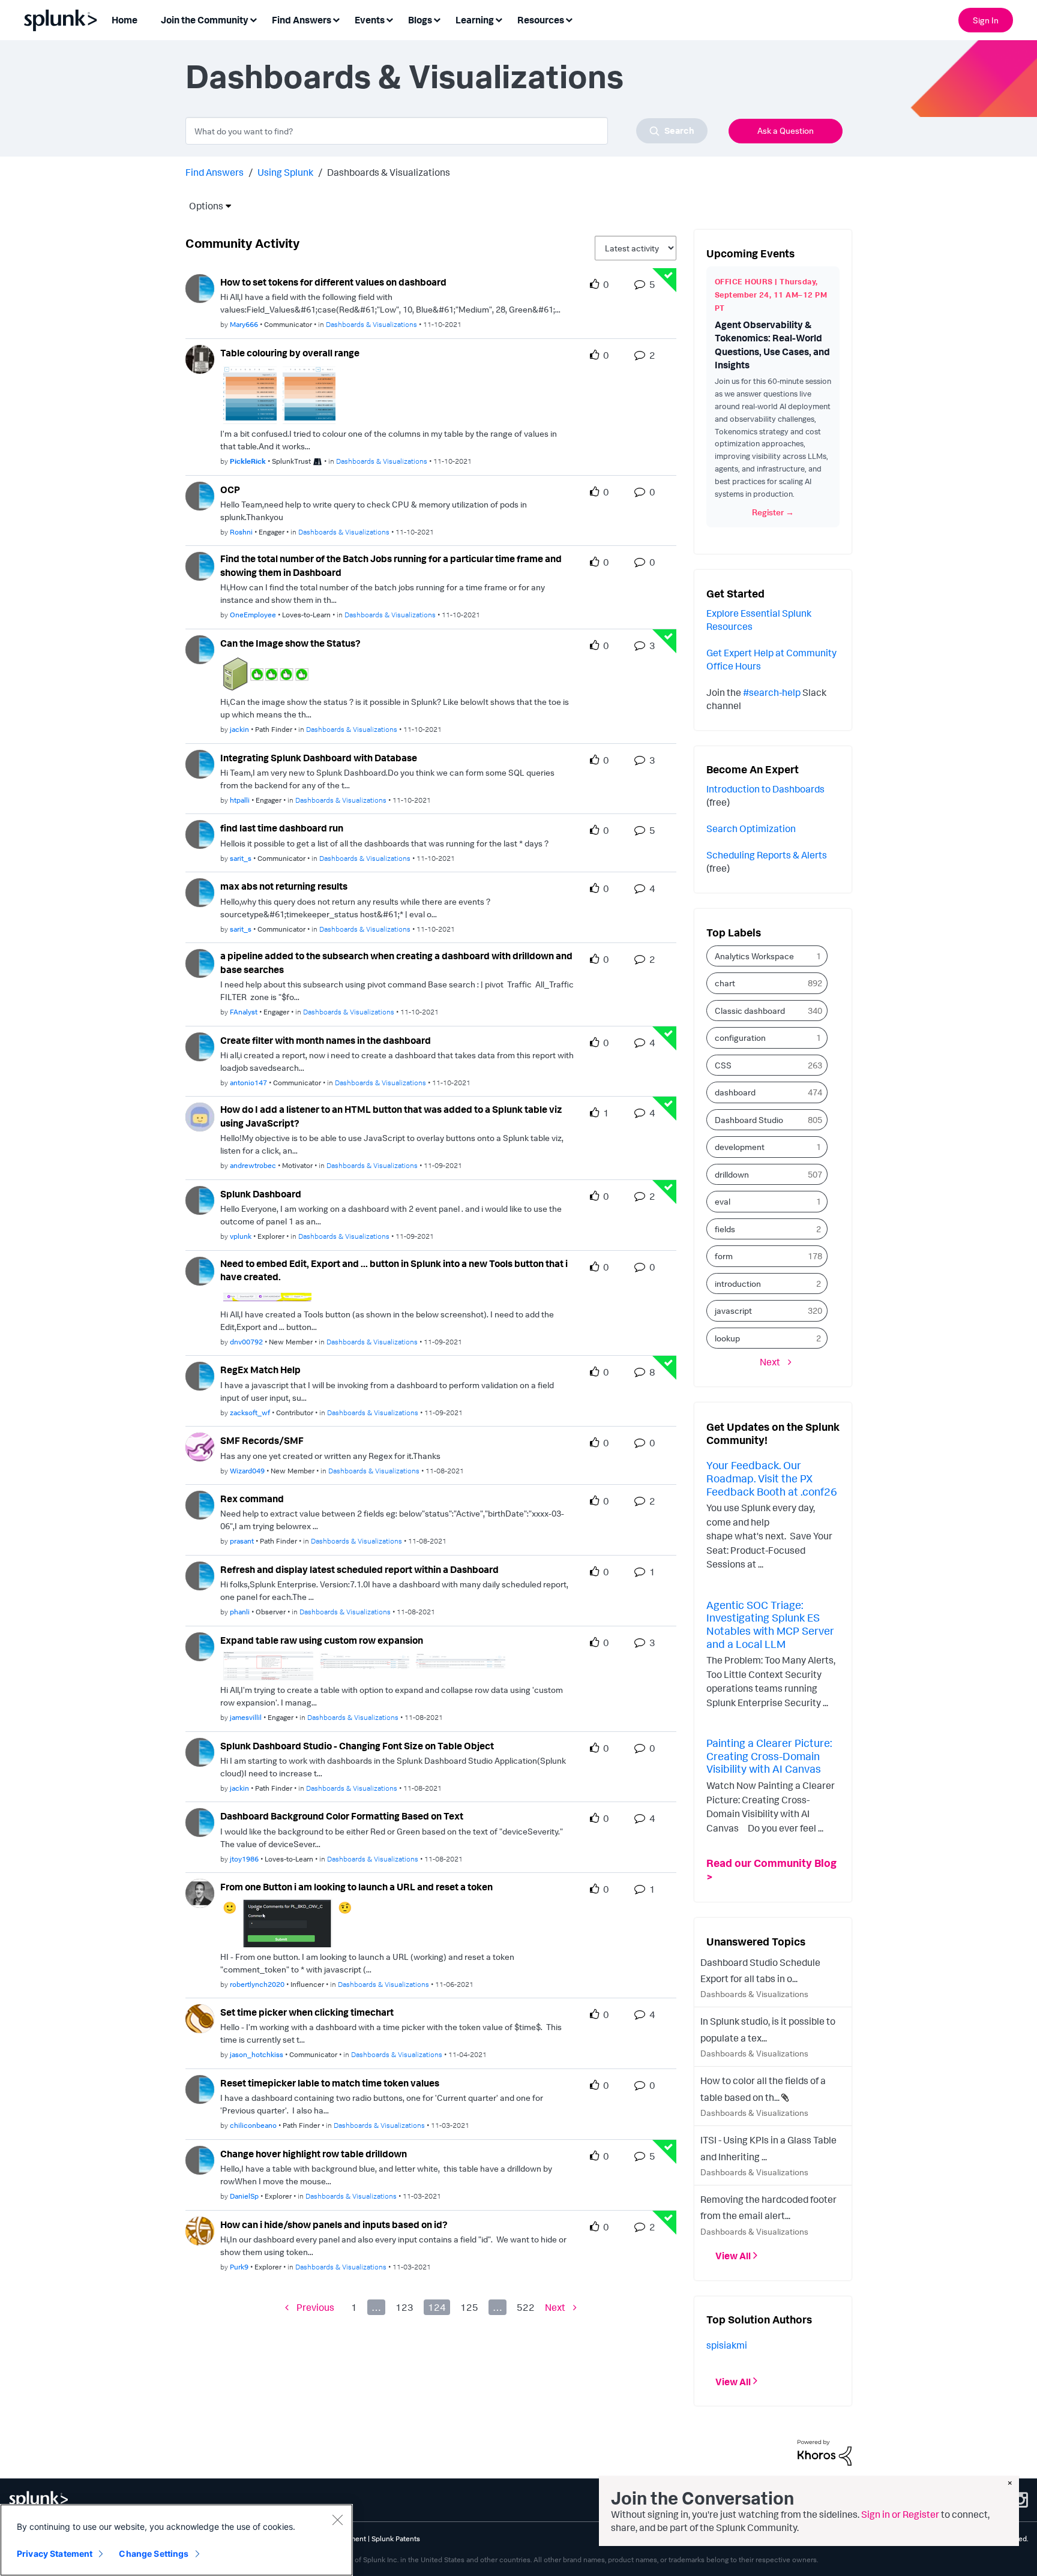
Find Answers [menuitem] (302, 20)
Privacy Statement (55, 2554)
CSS (723, 1065)
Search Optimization (751, 828)
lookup (727, 1338)
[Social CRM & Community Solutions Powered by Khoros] (825, 2452)
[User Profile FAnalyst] (200, 962)
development (740, 1147)
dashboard (735, 1092)
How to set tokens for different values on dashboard (333, 282)
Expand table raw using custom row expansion (322, 1640)
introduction (738, 1284)
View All (733, 2256)
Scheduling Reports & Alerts (767, 855)
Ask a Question (786, 130)
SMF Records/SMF (262, 1440)
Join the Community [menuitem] (205, 20)
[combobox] (446, 131)
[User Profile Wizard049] (200, 1446)
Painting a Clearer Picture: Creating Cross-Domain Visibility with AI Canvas (769, 1756)
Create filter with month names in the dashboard (326, 1040)
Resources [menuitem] (541, 20)
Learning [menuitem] (475, 20)
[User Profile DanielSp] (200, 2159)
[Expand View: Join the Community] (253, 19)
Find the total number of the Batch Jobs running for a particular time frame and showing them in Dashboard (391, 565)
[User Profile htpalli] (200, 763)
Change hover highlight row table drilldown (314, 2154)
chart (725, 983)
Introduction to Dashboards (765, 789)
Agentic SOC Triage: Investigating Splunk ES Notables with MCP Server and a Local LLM (770, 1624)
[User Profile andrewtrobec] (200, 1116)
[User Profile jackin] (200, 648)
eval (723, 1201)
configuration (740, 1038)
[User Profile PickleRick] (200, 358)
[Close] (337, 2520)
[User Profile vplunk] (200, 1199)
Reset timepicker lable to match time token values (330, 2083)
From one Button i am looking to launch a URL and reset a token (356, 1887)
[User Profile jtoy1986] (200, 1821)
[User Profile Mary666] (200, 287)
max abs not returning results (284, 886)
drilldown (732, 1174)
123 (404, 2307)
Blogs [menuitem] (420, 20)
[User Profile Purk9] (200, 2230)
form (724, 1256)
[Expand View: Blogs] (437, 19)
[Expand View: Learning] (499, 19)
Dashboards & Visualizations (371, 324)
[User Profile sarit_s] (200, 834)
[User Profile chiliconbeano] (200, 2088)
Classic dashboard (750, 1011)
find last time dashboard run (282, 828)
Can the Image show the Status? (290, 643)
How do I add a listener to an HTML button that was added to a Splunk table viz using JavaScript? (391, 1116)
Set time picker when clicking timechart (307, 2012)
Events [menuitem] (370, 20)
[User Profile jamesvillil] (200, 1646)
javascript (733, 1310)
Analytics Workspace (754, 956)
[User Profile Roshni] (200, 495)
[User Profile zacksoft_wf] (200, 1375)
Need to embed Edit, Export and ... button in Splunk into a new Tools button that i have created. (394, 1270)
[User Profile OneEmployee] (200, 565)
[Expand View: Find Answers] (336, 19)
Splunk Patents (396, 2539)
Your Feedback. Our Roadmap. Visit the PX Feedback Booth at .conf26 (772, 1478)
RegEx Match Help (260, 1370)
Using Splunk (285, 172)
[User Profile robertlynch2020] (200, 1892)
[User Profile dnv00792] (200, 1270)
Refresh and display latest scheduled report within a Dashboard (359, 1569)
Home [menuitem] (125, 20)
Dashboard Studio (749, 1120)
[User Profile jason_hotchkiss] (200, 2017)
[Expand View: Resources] (569, 19)
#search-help (772, 692)
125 (469, 2307)
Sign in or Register (900, 2514)
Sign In (986, 20)
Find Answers (215, 172)
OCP (230, 490)
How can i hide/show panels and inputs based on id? (334, 2224)
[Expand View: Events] (389, 19)
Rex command (252, 1499)
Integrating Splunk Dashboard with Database (319, 758)
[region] (176, 2540)
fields (725, 1229)
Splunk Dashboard (261, 1194)
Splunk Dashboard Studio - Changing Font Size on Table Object (357, 1746)
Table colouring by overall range (290, 353)
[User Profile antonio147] (200, 1046)
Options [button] (202, 206)
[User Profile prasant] (200, 1504)
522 (526, 2307)
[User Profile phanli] (200, 1575)
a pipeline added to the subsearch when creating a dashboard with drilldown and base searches (396, 963)
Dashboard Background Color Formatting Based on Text (342, 1816)
